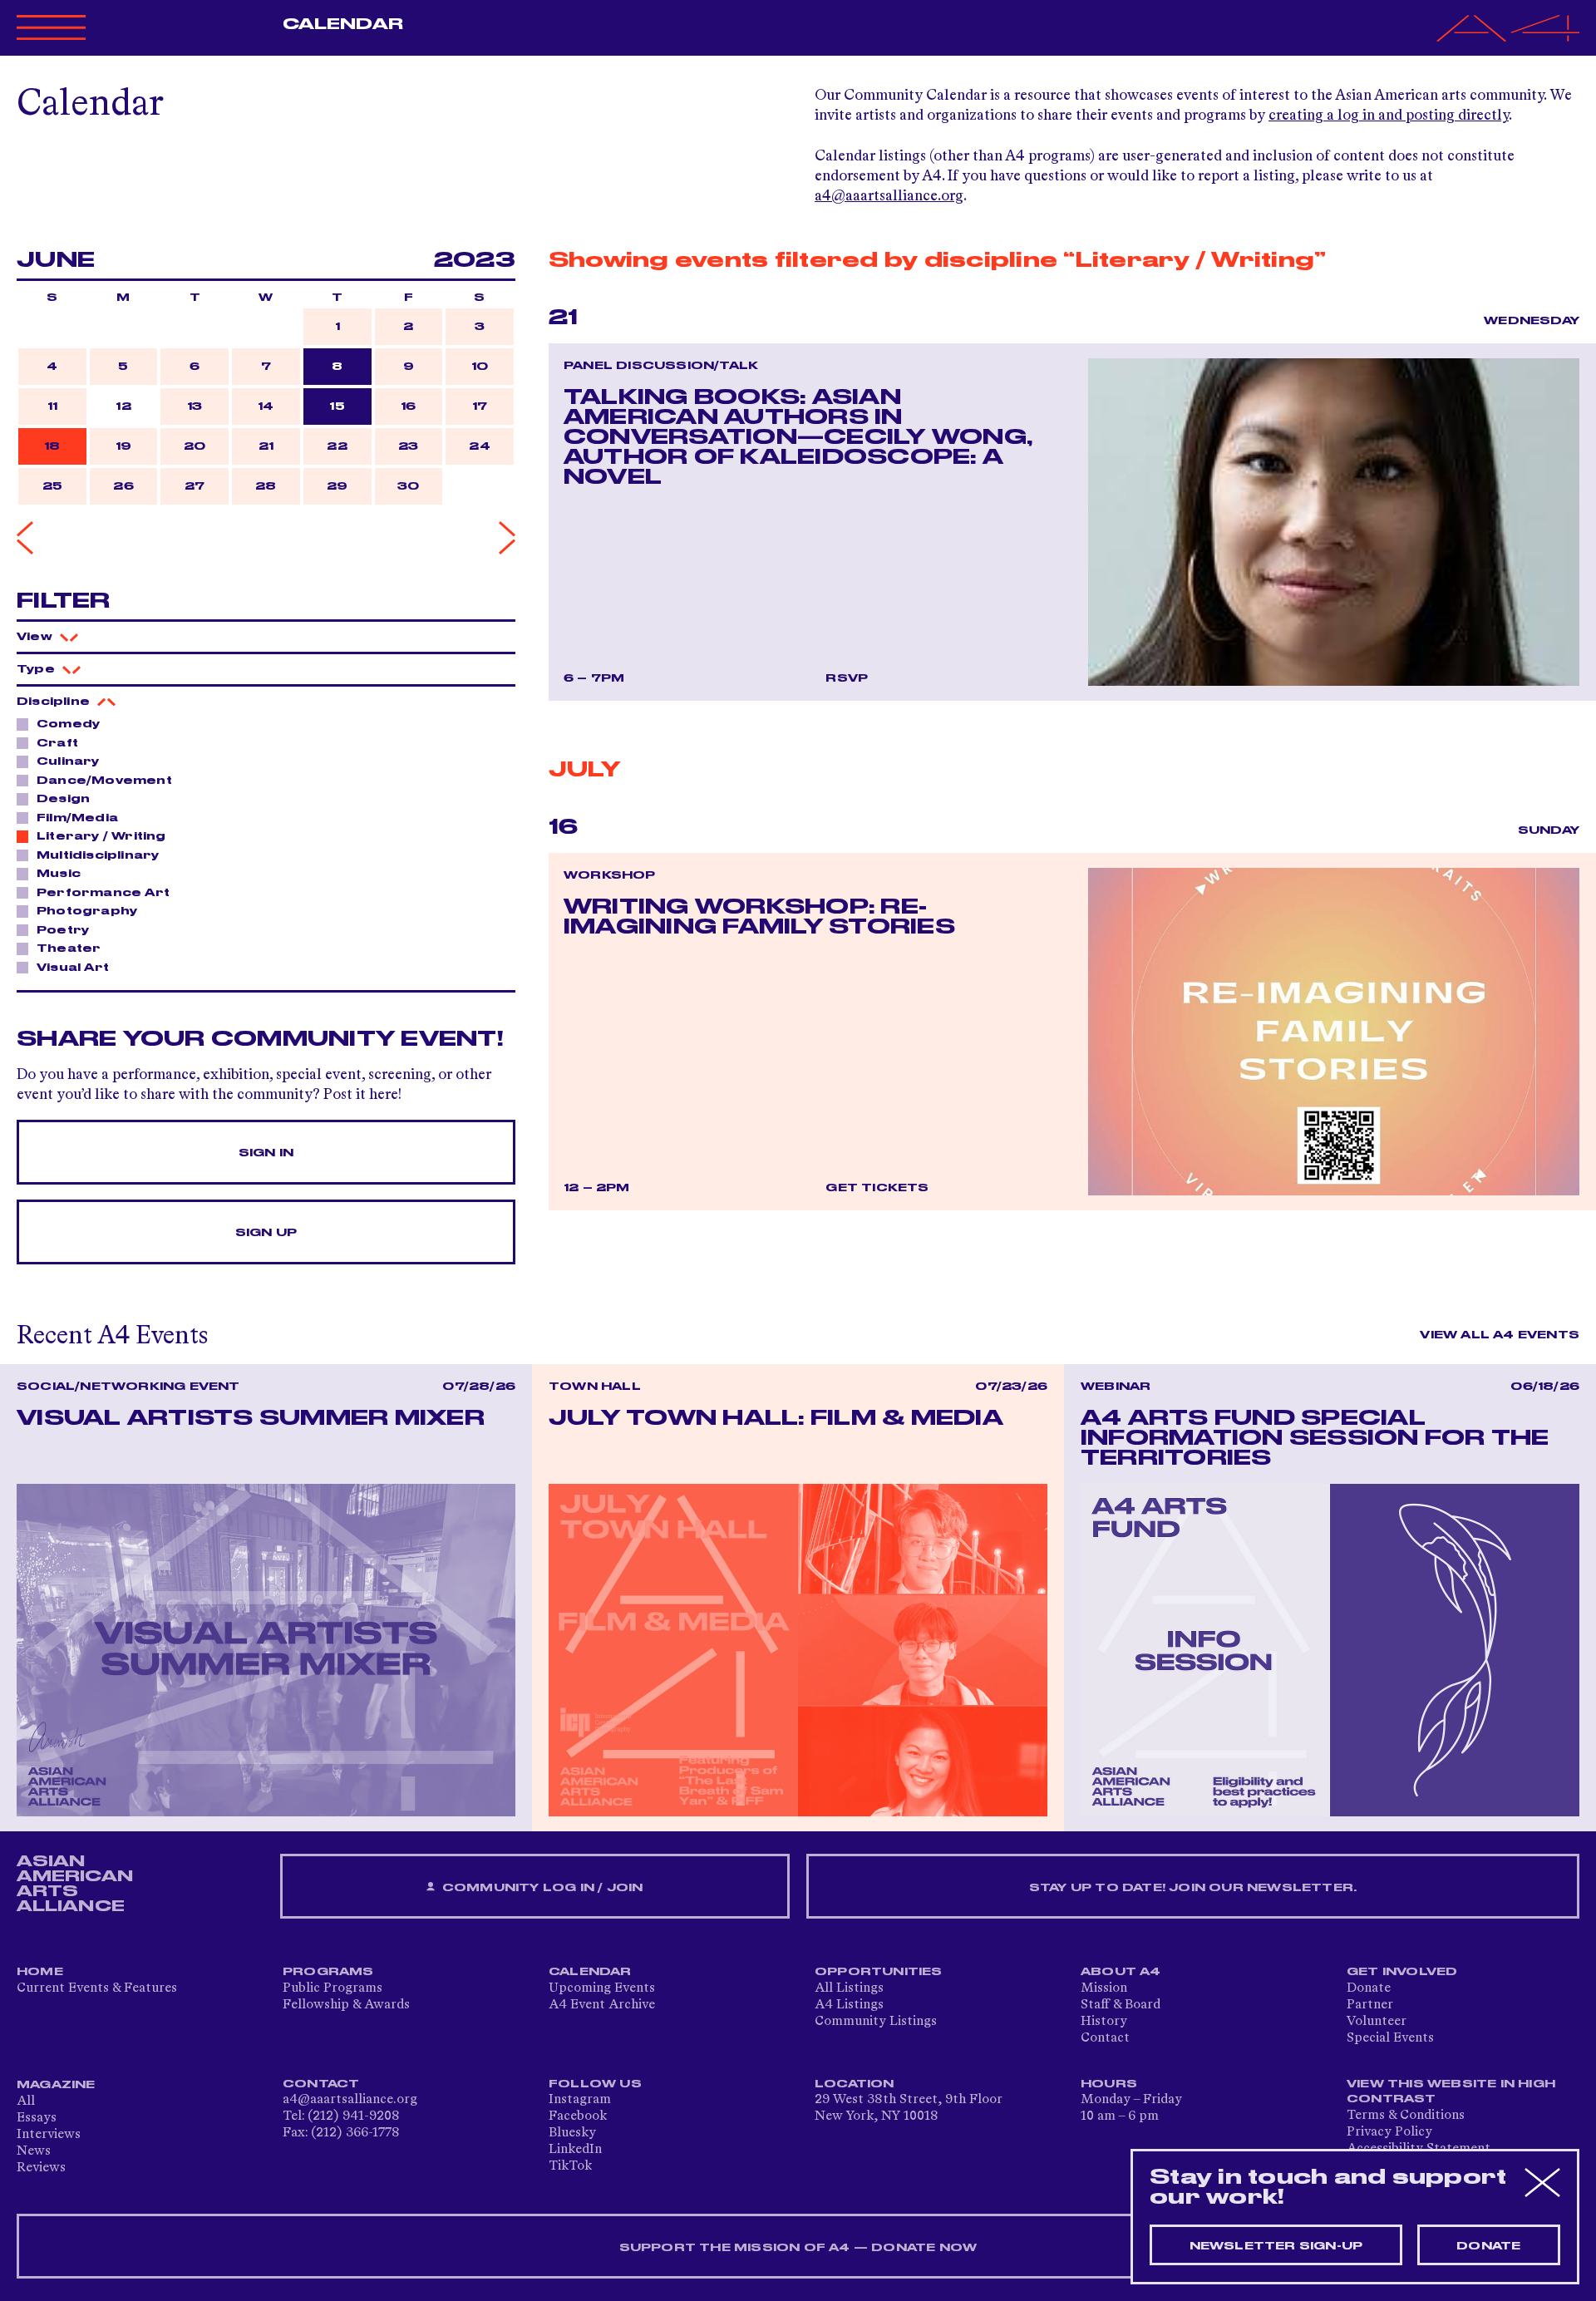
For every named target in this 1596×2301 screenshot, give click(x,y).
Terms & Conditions (1406, 2116)
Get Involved (1402, 1972)
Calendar (343, 24)
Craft (57, 743)
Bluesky (572, 2133)
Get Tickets (877, 1188)
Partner (1370, 2005)
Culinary (68, 761)
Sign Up (266, 1233)
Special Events (1390, 2038)
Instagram (580, 2100)
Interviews (49, 2135)
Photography (87, 911)
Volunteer (1377, 2022)
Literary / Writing (101, 836)
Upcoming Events (602, 1988)
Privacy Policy (1389, 2132)
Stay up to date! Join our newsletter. (1193, 1888)
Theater (69, 948)
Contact (1105, 2038)
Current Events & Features (97, 1988)
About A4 (1121, 1972)
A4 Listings (849, 2005)
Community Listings (876, 2022)
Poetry (63, 930)
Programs (328, 1972)
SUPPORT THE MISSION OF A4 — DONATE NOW (798, 2248)
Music (59, 874)
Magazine (56, 2085)
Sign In (266, 1153)
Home (40, 1972)
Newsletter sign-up (1276, 2246)
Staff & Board (1121, 2005)
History (1104, 2022)
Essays (37, 2118)
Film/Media (77, 818)
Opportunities (879, 1972)
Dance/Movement (104, 781)
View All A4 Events (1500, 1335)
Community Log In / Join (541, 1888)
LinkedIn (575, 2150)
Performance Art (103, 893)
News (34, 2151)
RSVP (847, 678)
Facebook (578, 2116)
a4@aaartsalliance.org (889, 196)
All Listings (849, 1988)
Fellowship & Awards (346, 2005)
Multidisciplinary (98, 855)
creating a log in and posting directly (1389, 116)
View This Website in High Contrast (1451, 2092)
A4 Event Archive (602, 2005)
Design (63, 799)
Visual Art (73, 968)
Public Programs (332, 1988)
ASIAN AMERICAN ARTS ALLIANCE (75, 1884)
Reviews (41, 2168)
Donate (1369, 1988)
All (26, 2101)
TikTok (570, 2166)
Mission (1104, 1988)
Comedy (68, 724)
